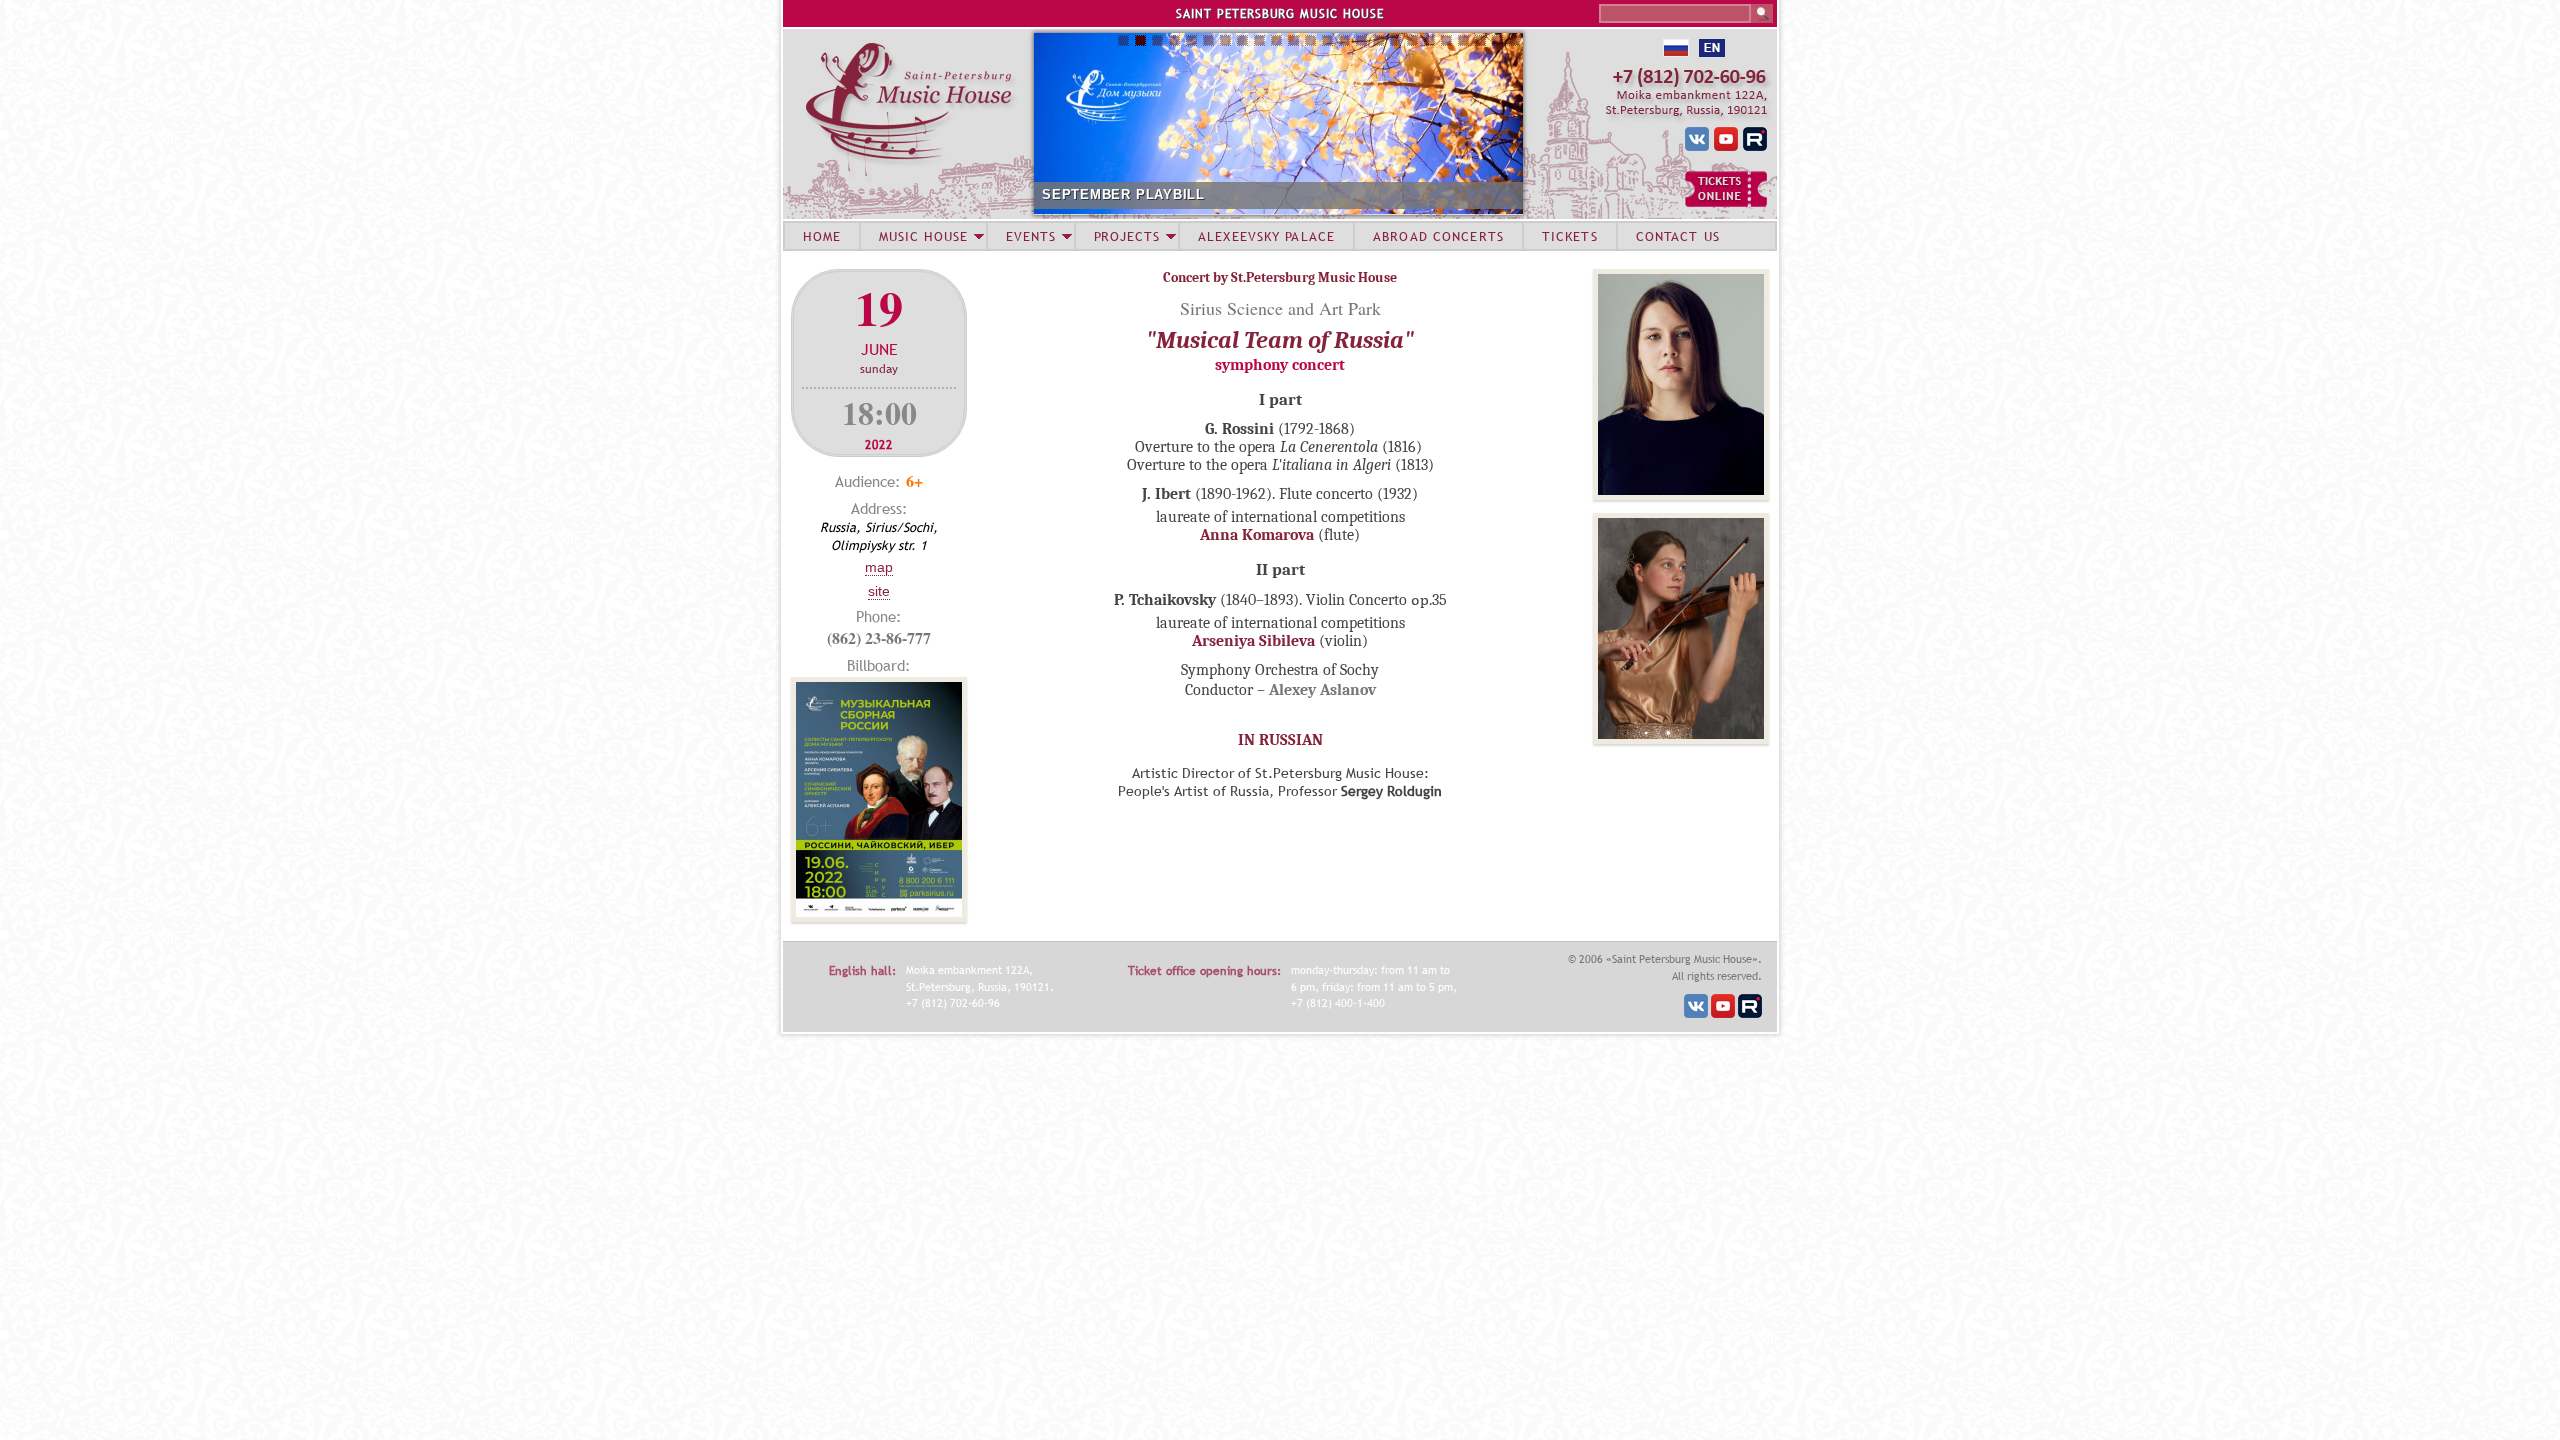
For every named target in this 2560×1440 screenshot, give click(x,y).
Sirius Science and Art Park (1280, 308)
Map (879, 567)
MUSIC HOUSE (923, 236)
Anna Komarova (1257, 535)
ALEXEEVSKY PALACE (1266, 236)
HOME (822, 236)
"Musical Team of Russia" (1280, 340)
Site (879, 591)
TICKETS (1570, 236)
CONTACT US (1678, 236)
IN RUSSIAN (1280, 740)
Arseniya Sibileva (1253, 641)
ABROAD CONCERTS (1438, 236)
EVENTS (1031, 236)
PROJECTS (1127, 236)
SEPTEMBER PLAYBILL (1123, 194)
